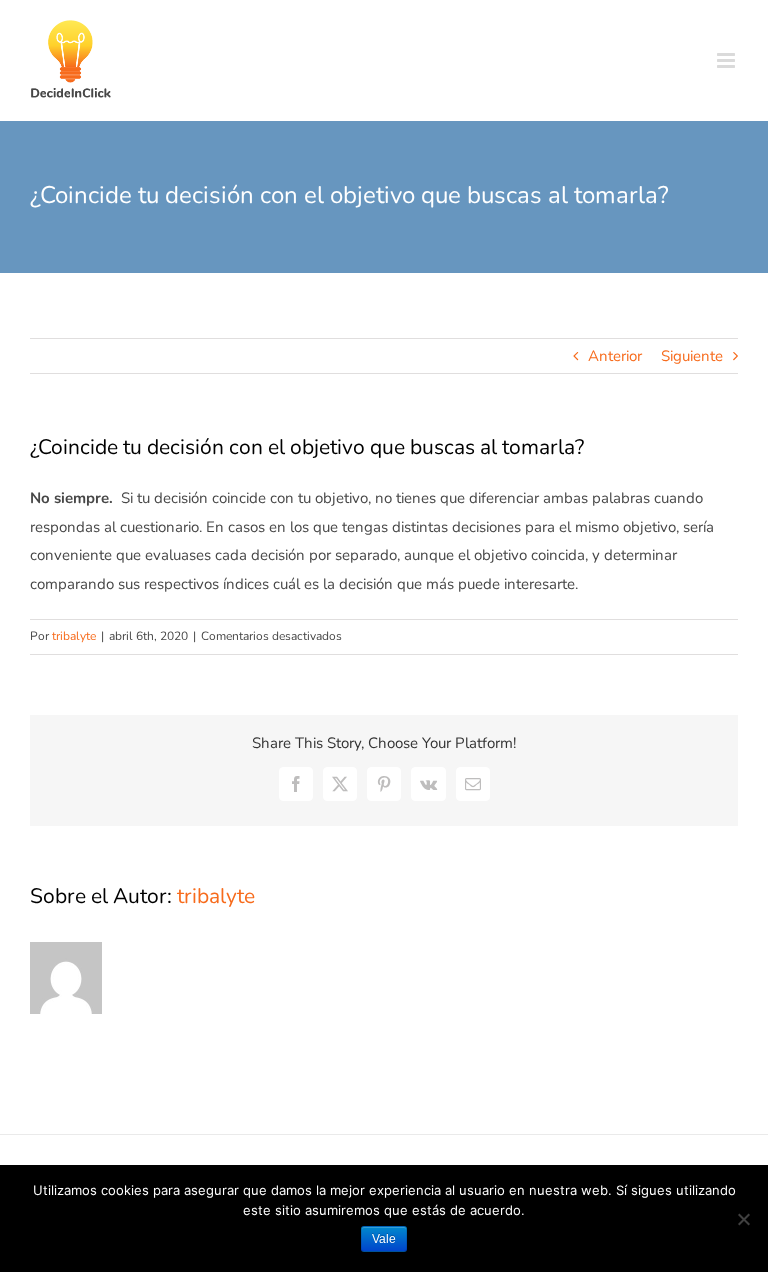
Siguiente (692, 356)
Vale (384, 1239)
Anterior (615, 356)
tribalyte (74, 636)
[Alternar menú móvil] (727, 60)
